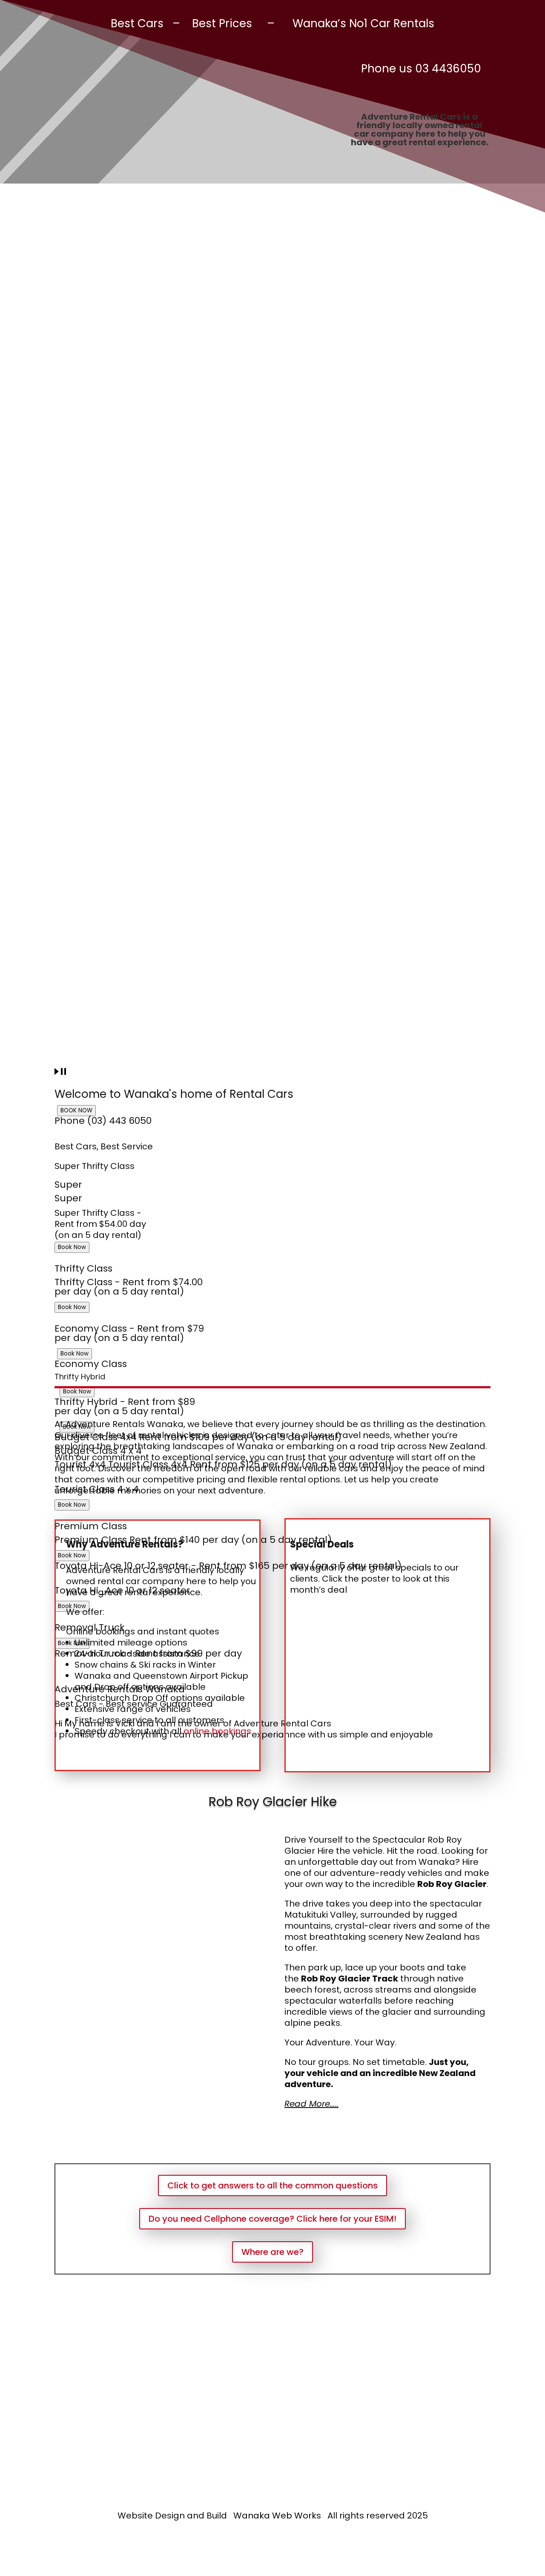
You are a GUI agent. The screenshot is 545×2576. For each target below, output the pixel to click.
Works (307, 2516)
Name (221, 2359)
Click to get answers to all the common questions (272, 2185)
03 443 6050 (99, 2413)
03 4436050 (448, 69)
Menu (264, 180)
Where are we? (272, 2252)
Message (228, 2423)
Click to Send (245, 2475)
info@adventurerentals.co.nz (118, 2444)
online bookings (219, 1731)
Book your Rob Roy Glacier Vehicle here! (272, 2142)
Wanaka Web (263, 2516)
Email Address (238, 2391)
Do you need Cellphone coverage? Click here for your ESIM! (272, 2219)
